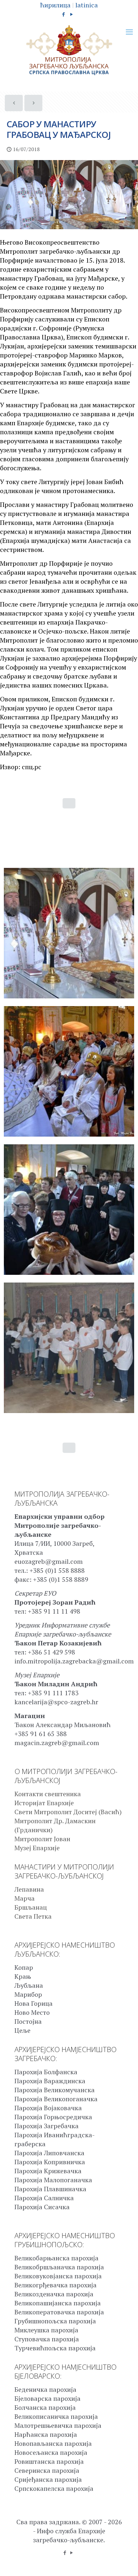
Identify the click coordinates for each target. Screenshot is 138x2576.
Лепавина (29, 1889)
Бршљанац (31, 1907)
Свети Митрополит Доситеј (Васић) (68, 1812)
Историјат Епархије (44, 1803)
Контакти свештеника (48, 1794)
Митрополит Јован (42, 1839)
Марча (25, 1898)
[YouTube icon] (72, 14)
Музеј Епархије (37, 1848)
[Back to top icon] (125, 2563)
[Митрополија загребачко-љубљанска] (69, 50)
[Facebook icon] (64, 14)
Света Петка (33, 1916)
